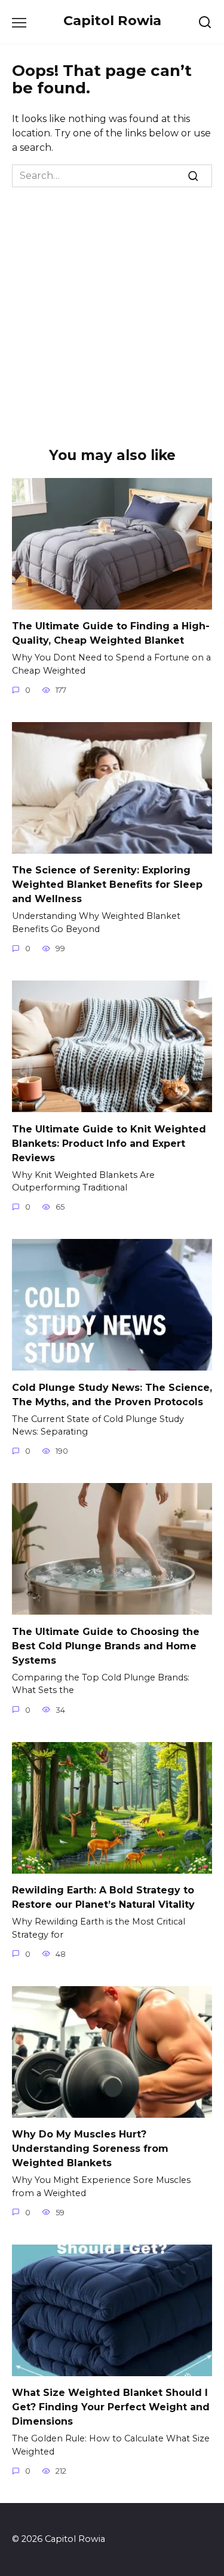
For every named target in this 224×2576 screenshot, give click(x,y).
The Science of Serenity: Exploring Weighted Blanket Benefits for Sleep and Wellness (107, 884)
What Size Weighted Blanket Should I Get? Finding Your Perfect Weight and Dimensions (111, 2407)
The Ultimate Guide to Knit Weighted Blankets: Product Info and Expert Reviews (109, 1143)
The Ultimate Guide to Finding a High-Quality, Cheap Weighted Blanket (111, 633)
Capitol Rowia (112, 20)
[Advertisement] (112, 305)
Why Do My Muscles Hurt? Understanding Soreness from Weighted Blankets (90, 2149)
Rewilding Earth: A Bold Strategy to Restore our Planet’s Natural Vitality (103, 1897)
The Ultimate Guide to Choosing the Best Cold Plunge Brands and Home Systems (106, 1645)
